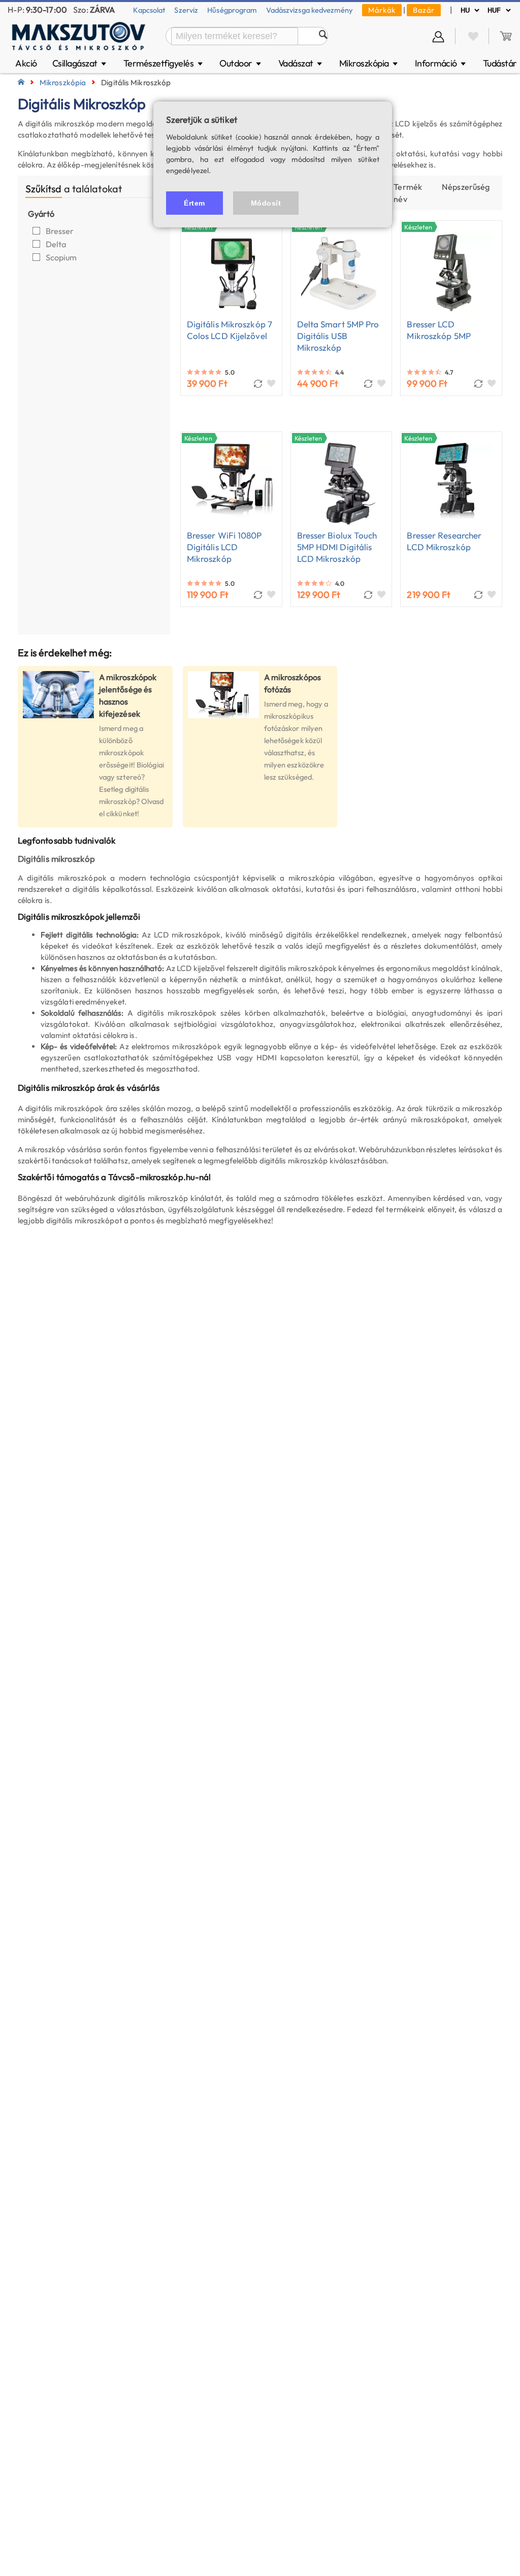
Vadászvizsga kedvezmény (310, 10)
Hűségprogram (232, 10)
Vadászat (301, 63)
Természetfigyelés (164, 63)
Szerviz (186, 10)
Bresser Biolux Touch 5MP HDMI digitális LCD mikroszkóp (337, 547)
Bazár (424, 10)
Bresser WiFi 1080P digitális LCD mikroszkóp (224, 547)
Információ (441, 63)
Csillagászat (80, 63)
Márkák (382, 10)
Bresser (61, 231)
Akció (26, 63)
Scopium (62, 257)
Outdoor (241, 63)
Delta (57, 244)
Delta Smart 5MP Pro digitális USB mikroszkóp (338, 336)
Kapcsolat (149, 10)
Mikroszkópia (369, 63)
